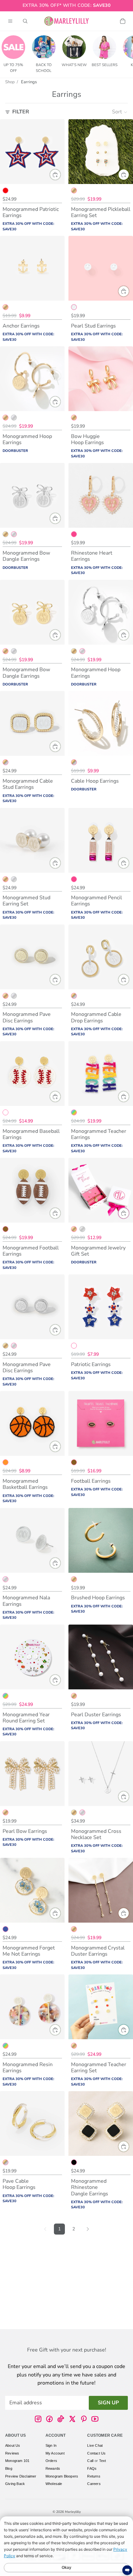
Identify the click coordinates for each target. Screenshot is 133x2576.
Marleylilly (73, 2512)
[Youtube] (95, 2419)
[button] (120, 112)
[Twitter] (72, 2419)
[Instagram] (38, 2419)
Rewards (53, 2468)
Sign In (51, 2445)
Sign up (108, 2402)
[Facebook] (49, 2419)
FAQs (92, 2468)
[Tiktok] (61, 2419)
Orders (51, 2461)
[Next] (88, 2229)
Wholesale (54, 2484)
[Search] (25, 21)
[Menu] (10, 21)
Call (90, 2461)
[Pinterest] (84, 2419)
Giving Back (15, 2484)
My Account (55, 2453)
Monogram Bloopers (62, 2476)
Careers (94, 2484)
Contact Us (96, 2453)
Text (103, 2461)
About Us (13, 2445)
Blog (9, 2468)
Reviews (12, 2453)
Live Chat (95, 2445)
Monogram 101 (17, 2461)
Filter (21, 112)
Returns (94, 2476)
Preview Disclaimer (21, 2476)
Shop (10, 82)
